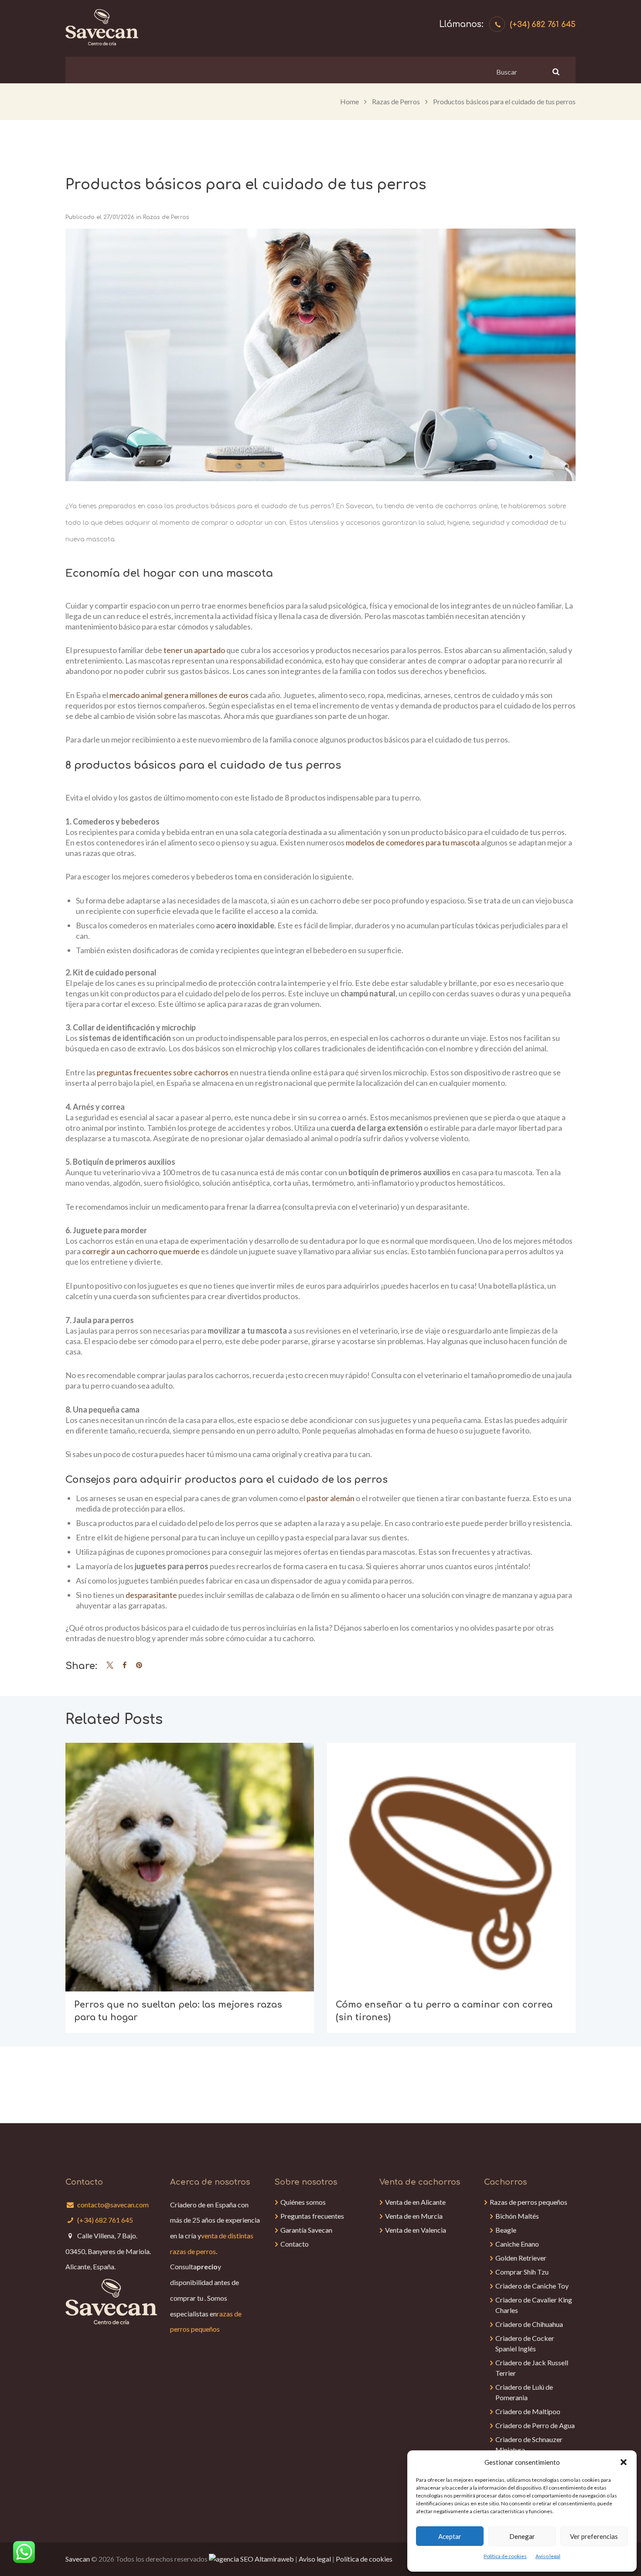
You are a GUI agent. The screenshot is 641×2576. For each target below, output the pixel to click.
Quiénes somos (303, 2202)
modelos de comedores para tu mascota (413, 842)
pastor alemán (331, 1498)
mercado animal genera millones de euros (179, 695)
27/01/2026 (119, 217)
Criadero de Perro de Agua (535, 2425)
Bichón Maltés (517, 2216)
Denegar (522, 2536)
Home (349, 101)
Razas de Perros (396, 101)
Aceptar (450, 2536)
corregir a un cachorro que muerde (141, 1251)
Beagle (506, 2230)
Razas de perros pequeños (528, 2202)
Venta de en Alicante (415, 2202)
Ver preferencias (594, 2536)
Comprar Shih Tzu (522, 2272)
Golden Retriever (521, 2258)
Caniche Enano (517, 2244)
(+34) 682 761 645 (543, 24)
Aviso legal (548, 2556)
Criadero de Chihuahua (529, 2324)
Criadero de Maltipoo (528, 2411)
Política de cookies (505, 2556)
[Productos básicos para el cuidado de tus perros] (320, 355)
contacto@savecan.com (113, 2205)
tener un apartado (194, 650)
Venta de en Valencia (416, 2230)
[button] (624, 2462)
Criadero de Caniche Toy (532, 2286)
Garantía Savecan (306, 2230)
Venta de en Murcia (414, 2216)
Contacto (295, 2244)
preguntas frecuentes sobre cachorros (163, 1072)
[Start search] (555, 72)
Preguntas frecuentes (312, 2216)
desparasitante (151, 1595)
